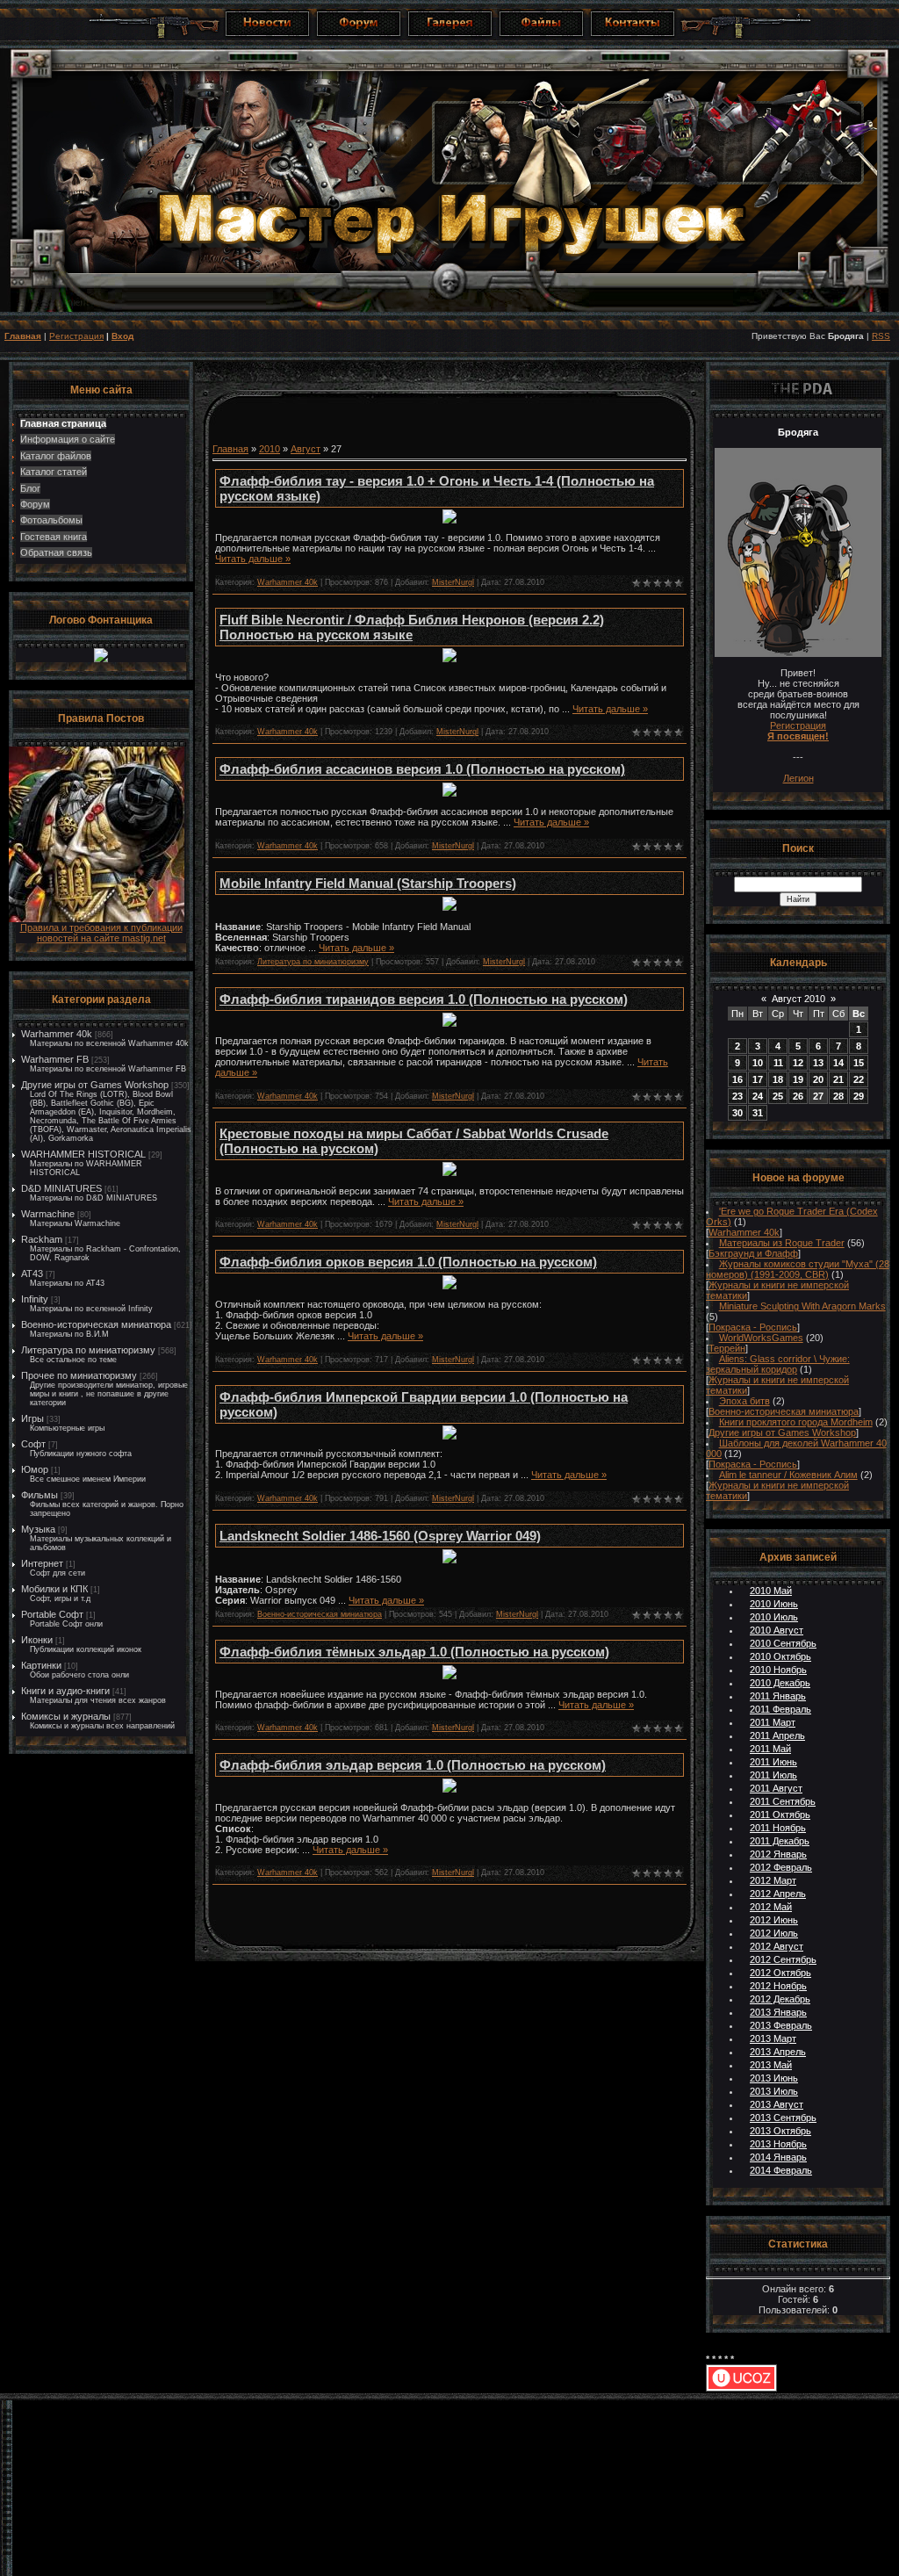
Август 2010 (798, 999)
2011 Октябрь (780, 1815)
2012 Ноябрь (778, 1986)
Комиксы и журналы (66, 1716)
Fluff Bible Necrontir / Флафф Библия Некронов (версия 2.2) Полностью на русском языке (412, 627)
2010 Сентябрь (783, 1643)
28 (838, 1096)
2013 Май (771, 2065)
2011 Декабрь (780, 1841)
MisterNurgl (453, 582)
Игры (32, 1418)
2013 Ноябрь (778, 2144)
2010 (270, 449)
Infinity (35, 1299)
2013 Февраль (781, 2025)
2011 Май (770, 1749)
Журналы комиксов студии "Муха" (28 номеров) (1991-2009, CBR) (798, 1269)
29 (859, 1096)
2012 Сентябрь (783, 1959)
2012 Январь (778, 1854)
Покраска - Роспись (753, 1327)
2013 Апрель (778, 2052)
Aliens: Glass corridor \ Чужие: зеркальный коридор (778, 1364)
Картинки (41, 1665)
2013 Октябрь (780, 2131)
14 (838, 1063)
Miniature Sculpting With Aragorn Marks (802, 1306)
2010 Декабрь (780, 1683)
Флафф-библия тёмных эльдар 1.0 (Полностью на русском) (414, 1652)
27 (818, 1096)
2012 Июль (774, 1933)
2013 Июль (774, 2091)
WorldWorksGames (761, 1338)
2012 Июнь (774, 1920)
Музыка (38, 1529)
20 (818, 1079)
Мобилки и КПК (54, 1589)
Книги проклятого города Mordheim (796, 1422)
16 (737, 1079)
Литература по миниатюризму (88, 1350)
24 (758, 1096)
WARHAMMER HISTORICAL (83, 1154)
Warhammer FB (55, 1059)
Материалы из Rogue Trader (782, 1243)
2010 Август (777, 1630)
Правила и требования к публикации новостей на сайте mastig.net (101, 933)
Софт (33, 1444)
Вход (122, 336)
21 (838, 1079)
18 (778, 1079)
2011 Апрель (777, 1735)
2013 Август (777, 2104)
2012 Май (771, 1907)
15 (859, 1063)
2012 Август (777, 1946)
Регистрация (76, 336)
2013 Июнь (774, 2078)
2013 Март (773, 2038)
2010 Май (771, 1591)
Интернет (42, 1563)
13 (818, 1063)
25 (778, 1096)
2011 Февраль (780, 1709)
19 (798, 1079)
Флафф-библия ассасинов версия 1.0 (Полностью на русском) (422, 769)
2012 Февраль (781, 1867)
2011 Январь (778, 1696)
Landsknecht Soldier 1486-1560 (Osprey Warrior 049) (380, 1536)
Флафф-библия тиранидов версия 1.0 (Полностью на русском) (424, 999)
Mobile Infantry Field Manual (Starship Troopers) (368, 883)
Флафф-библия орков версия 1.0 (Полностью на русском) (408, 1262)
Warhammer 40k (57, 1034)
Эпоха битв (744, 1401)
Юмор (35, 1469)
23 (737, 1096)
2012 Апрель (778, 1894)
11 (778, 1063)
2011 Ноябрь (778, 1828)
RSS (881, 336)
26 (798, 1096)
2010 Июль (774, 1617)
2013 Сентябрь (783, 2118)
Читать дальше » (253, 559)
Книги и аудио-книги (65, 1691)
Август (306, 449)
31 (758, 1113)
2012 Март (773, 1880)
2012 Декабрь (780, 1999)
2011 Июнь (773, 1762)
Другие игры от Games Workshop (95, 1085)
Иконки (37, 1640)
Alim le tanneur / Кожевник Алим (788, 1475)
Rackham (42, 1239)
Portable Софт (52, 1614)
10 (758, 1063)
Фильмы (40, 1495)
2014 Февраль (781, 2170)
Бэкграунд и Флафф (753, 1253)
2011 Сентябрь (783, 1801)
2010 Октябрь (780, 1656)
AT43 (32, 1274)
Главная (23, 336)
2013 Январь (778, 2012)
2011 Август (776, 1788)
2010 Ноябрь (778, 1670)
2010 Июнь (774, 1604)
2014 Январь (778, 2157)
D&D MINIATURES (61, 1188)
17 (758, 1079)
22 (859, 1079)
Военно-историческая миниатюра (96, 1324)
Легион (798, 778)
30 (737, 1113)
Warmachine (48, 1214)
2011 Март (773, 1722)
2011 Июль (773, 1775)
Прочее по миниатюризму (79, 1375)
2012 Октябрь (780, 1973)
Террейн (727, 1348)
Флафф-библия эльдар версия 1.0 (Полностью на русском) (413, 1765)
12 (798, 1063)
